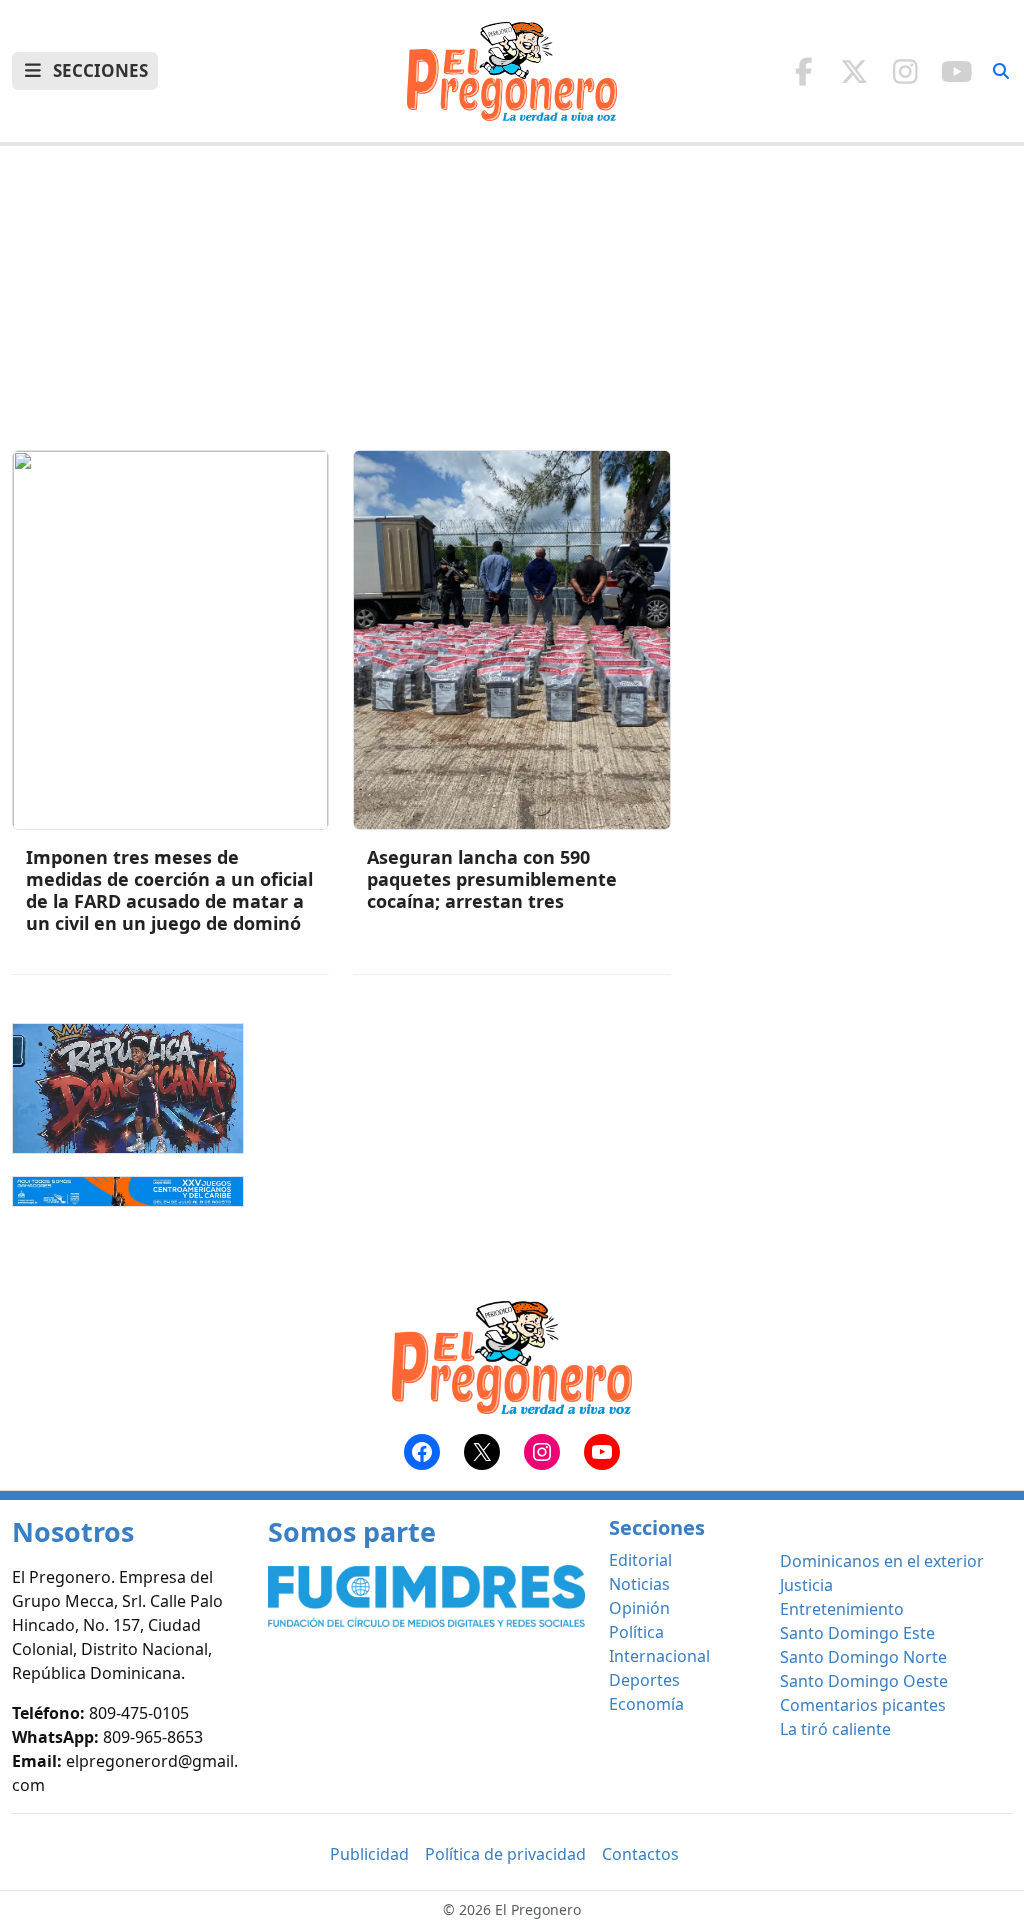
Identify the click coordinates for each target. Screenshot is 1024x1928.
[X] (854, 71)
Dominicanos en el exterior (882, 1561)
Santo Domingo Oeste (864, 1681)
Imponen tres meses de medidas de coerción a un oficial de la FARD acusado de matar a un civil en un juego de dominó (169, 890)
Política (636, 1632)
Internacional (659, 1656)
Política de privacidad (505, 1854)
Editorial (640, 1560)
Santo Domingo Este (857, 1633)
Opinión (639, 1608)
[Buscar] (1001, 71)
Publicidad (369, 1854)
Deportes (644, 1680)
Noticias (639, 1584)
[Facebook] (803, 71)
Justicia (806, 1585)
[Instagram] (905, 71)
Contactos (640, 1854)
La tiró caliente (835, 1729)
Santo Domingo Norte (863, 1657)
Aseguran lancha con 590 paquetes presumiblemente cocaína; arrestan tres (492, 879)
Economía (646, 1704)
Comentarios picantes (863, 1705)
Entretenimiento (842, 1609)
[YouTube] (956, 71)
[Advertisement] (512, 310)
